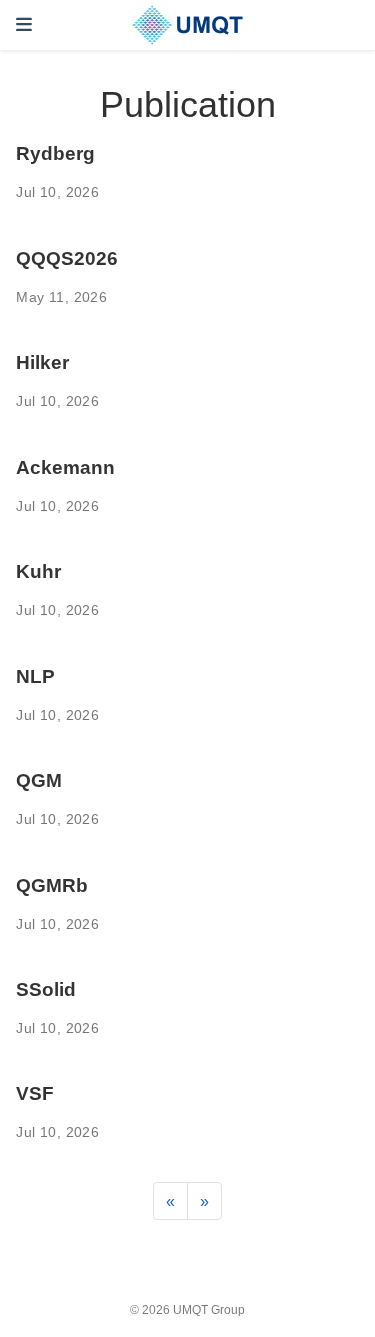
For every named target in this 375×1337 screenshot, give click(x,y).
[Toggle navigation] (24, 24)
